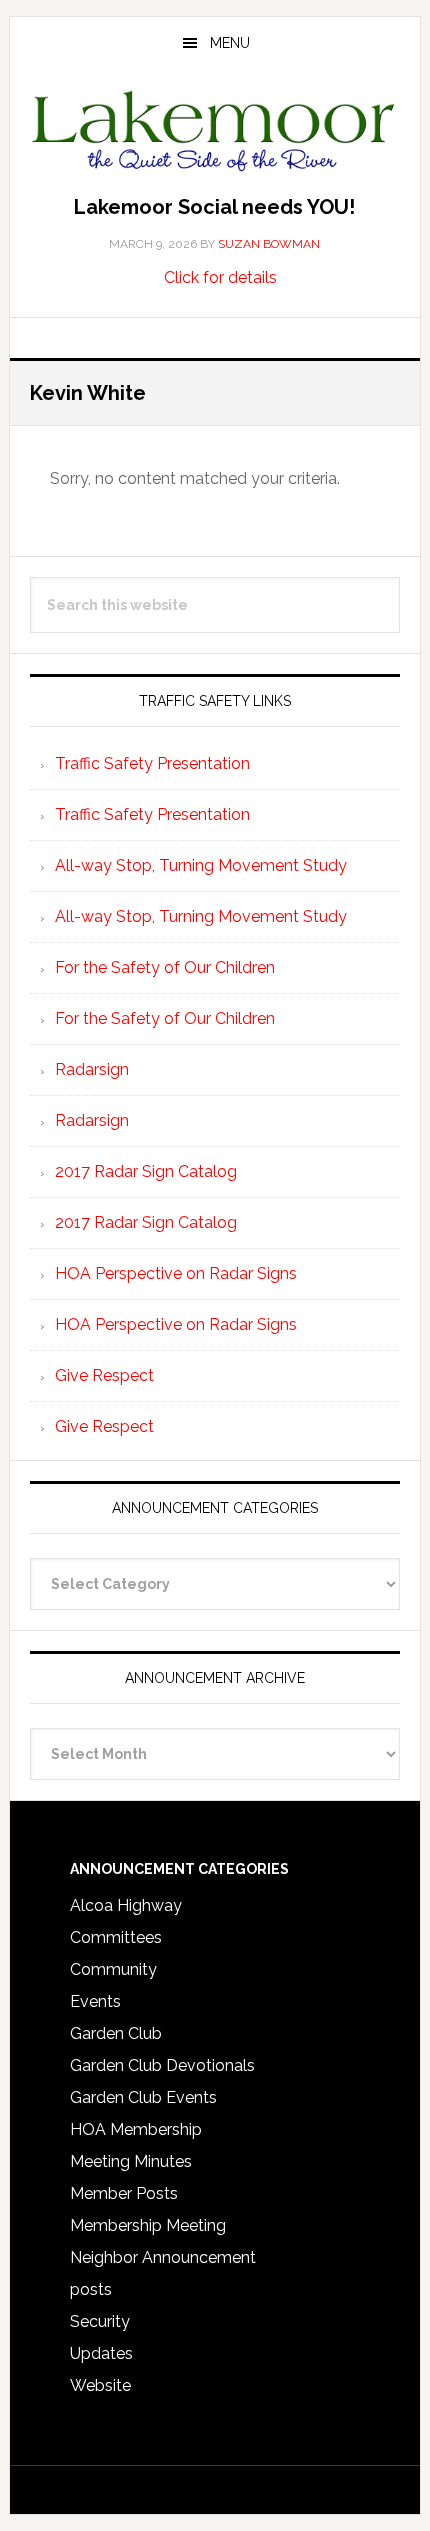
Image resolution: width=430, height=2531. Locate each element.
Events (95, 2001)
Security (100, 2321)
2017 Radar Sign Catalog (146, 1171)
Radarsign (92, 1069)
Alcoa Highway (126, 1905)
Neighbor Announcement (163, 2257)
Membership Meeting (148, 2225)
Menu (230, 43)
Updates (101, 2353)
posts (91, 2289)
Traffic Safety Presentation (152, 763)
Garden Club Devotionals (162, 2065)
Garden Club (116, 2033)
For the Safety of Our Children (165, 967)
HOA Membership (136, 2129)
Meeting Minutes (131, 2161)
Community (113, 1969)
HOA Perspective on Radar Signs (176, 1273)
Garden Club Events (143, 2097)
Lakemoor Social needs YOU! (214, 207)
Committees (116, 1937)
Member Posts (124, 2193)
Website (100, 2385)
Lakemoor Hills (215, 134)
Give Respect (104, 1375)
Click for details (220, 277)
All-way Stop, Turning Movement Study (201, 865)
